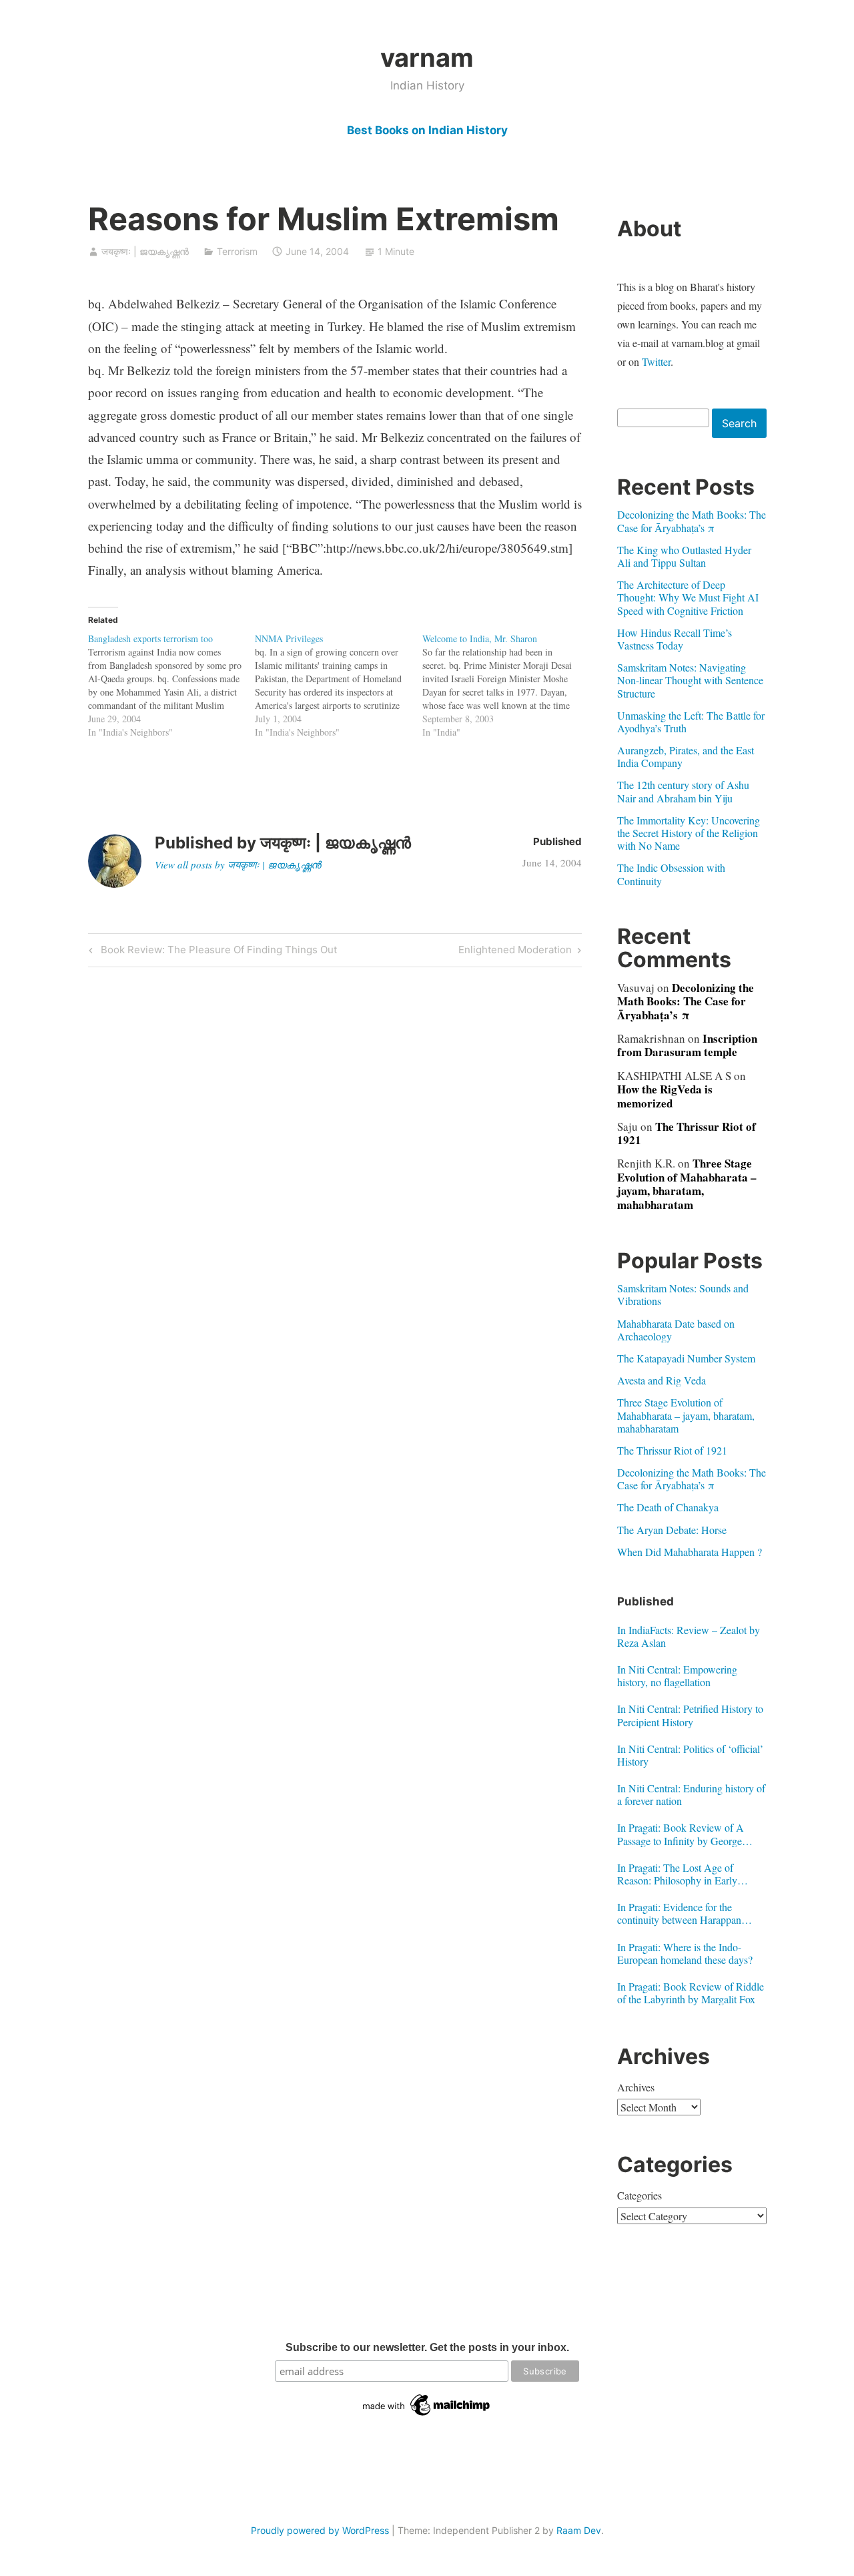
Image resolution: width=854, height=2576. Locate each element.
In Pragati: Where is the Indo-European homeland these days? (685, 1953)
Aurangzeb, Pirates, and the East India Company (686, 756)
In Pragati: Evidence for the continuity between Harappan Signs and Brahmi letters (679, 1913)
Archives (636, 2087)
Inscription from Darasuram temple (687, 1045)
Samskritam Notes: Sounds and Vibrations (683, 1294)
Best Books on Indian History (427, 130)
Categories (639, 2195)
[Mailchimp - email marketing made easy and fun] (427, 2416)
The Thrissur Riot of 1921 (687, 1133)
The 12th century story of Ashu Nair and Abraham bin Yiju (683, 791)
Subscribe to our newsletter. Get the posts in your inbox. (427, 2347)
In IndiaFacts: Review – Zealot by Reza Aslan (689, 1636)
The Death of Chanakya (668, 1507)
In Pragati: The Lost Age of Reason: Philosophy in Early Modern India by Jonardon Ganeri (689, 1874)
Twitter (656, 361)
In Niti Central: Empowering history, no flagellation (677, 1676)
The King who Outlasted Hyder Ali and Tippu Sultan (684, 556)
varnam (427, 57)
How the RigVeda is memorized (665, 1096)
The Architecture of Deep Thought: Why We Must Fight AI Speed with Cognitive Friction (688, 597)
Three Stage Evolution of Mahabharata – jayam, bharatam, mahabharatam (687, 1184)
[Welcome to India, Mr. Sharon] (506, 686)
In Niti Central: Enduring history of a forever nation (691, 1794)
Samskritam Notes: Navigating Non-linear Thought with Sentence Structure (690, 680)
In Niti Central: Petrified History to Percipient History (690, 1715)
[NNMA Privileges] (339, 686)
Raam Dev (579, 2530)
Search (739, 423)
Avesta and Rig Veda (662, 1380)
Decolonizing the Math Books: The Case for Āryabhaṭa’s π (692, 521)
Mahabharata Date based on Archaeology (676, 1330)
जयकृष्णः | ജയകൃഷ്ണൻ (145, 251)
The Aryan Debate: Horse (672, 1530)
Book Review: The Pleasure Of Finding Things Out (217, 952)
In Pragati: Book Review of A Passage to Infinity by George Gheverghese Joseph (681, 1834)
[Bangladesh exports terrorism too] (172, 686)
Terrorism (237, 251)
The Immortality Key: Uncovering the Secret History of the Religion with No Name (689, 833)
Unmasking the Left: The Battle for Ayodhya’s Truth (691, 722)
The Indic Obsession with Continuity (671, 874)
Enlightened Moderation (515, 952)
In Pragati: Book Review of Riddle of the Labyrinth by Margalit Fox (691, 1993)
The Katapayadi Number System (686, 1358)
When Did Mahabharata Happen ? (690, 1552)
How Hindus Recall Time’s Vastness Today (675, 639)
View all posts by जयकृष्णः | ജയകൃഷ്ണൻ (238, 864)
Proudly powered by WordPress (320, 2530)
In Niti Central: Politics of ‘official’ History (690, 1755)
